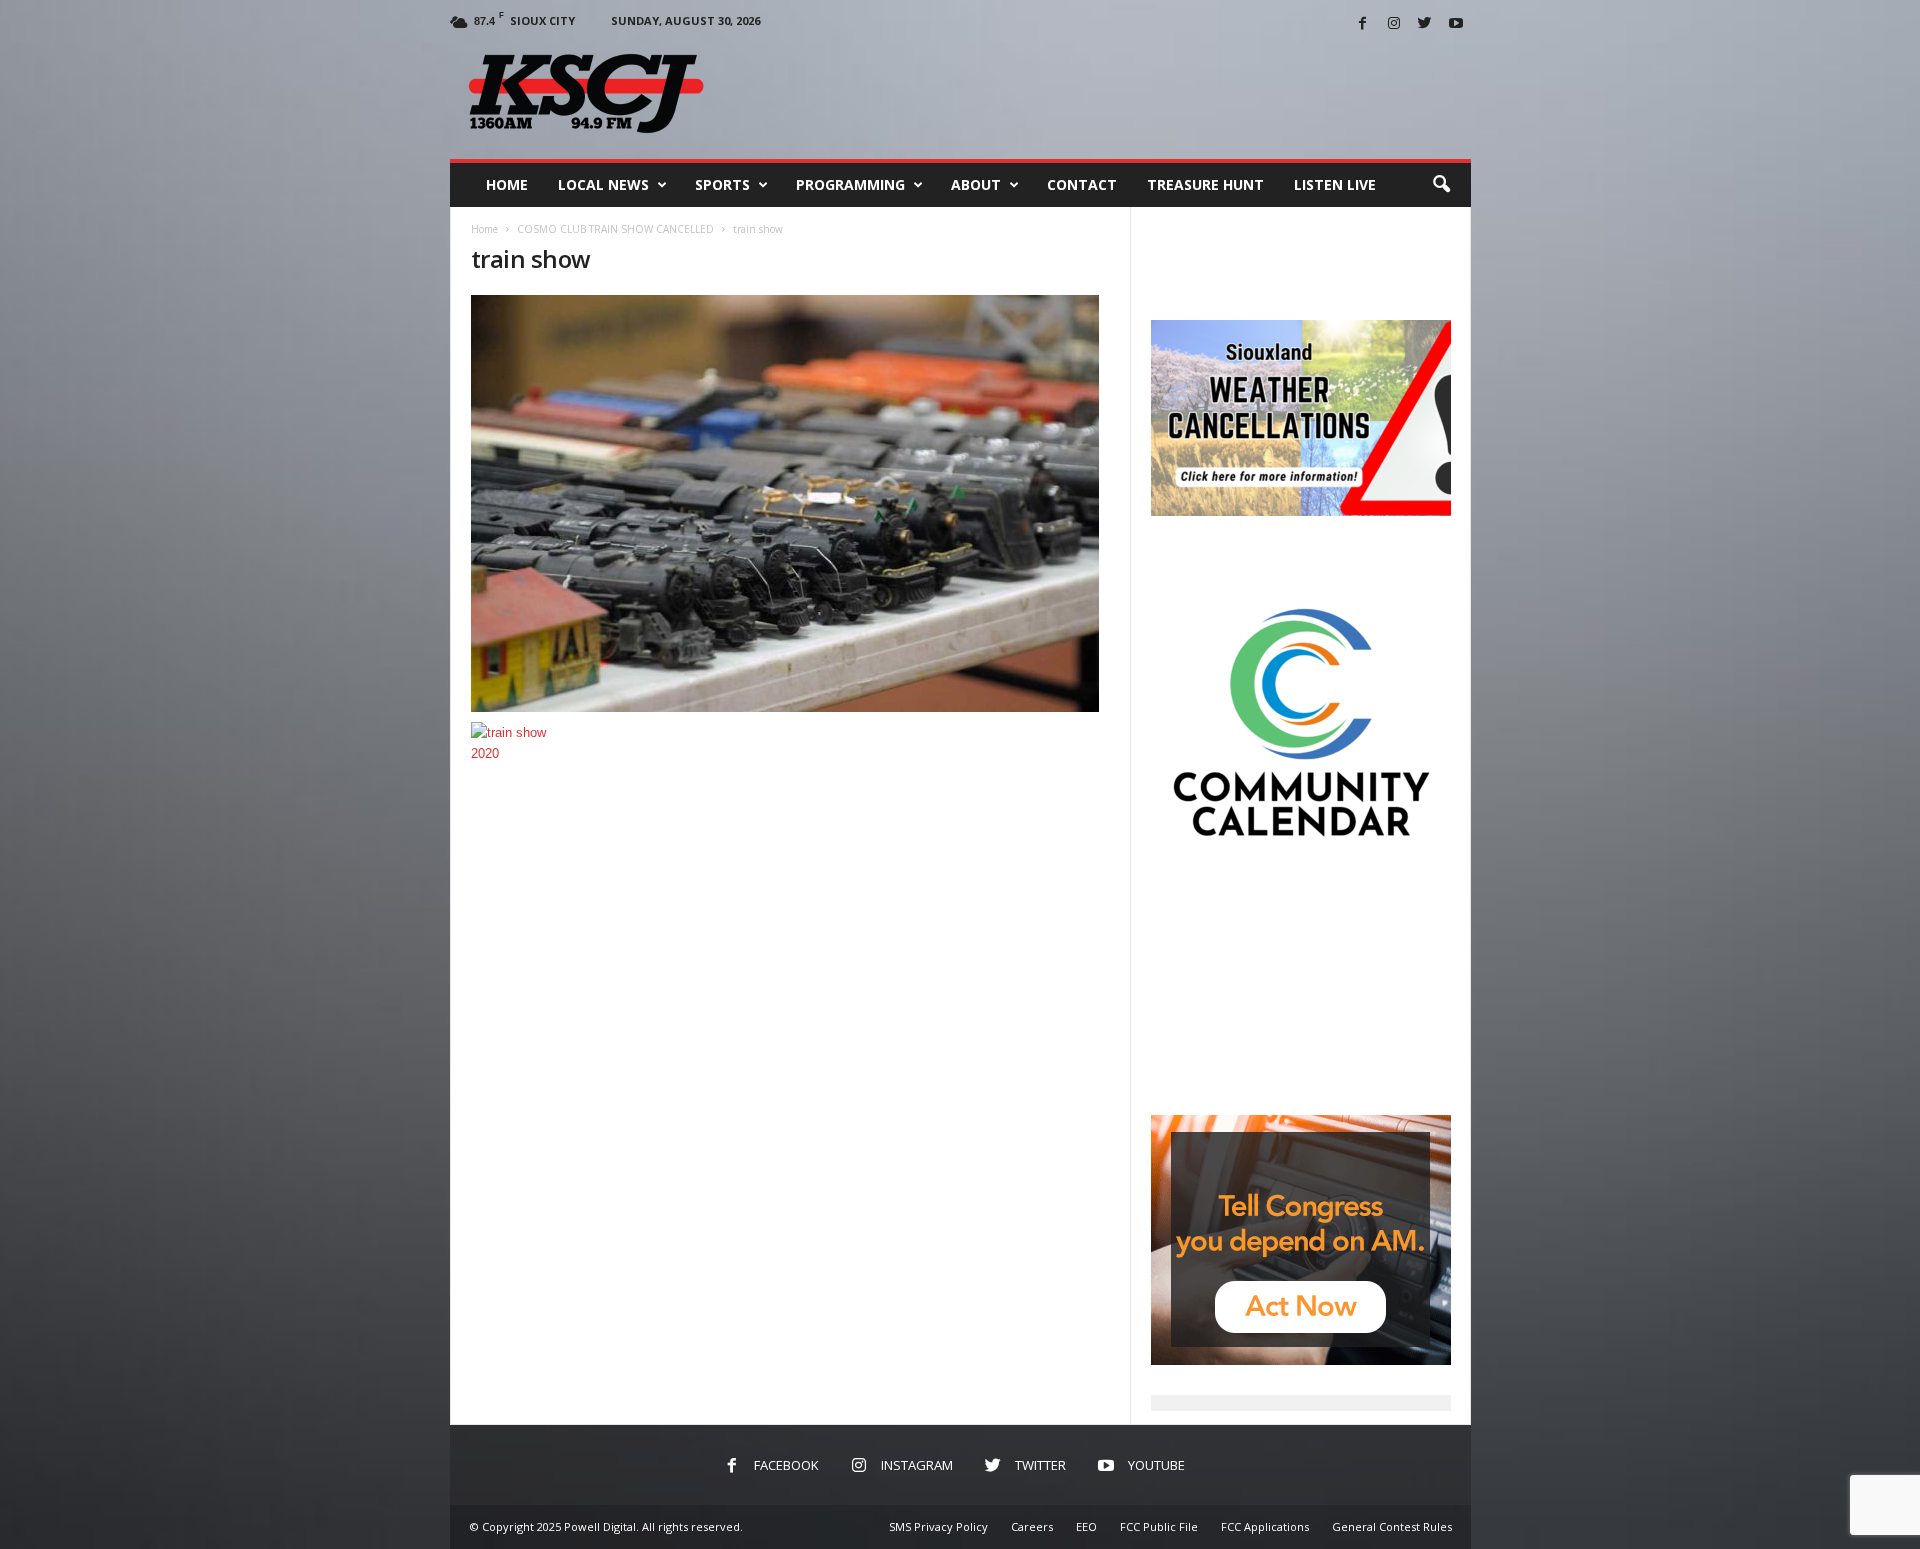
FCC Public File (1159, 1526)
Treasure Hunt (1205, 184)
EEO (1086, 1526)
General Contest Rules (1392, 1526)
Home (507, 184)
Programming (850, 184)
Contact (1082, 184)
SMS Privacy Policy (938, 1526)
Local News (603, 184)
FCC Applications (1265, 1526)
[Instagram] (1394, 24)
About (976, 184)
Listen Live (1335, 184)
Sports (722, 184)
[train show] (791, 503)
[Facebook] (1363, 24)
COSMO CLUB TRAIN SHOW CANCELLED (615, 229)
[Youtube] (1456, 24)
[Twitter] (1425, 24)
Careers (1032, 1526)
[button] (1441, 185)
